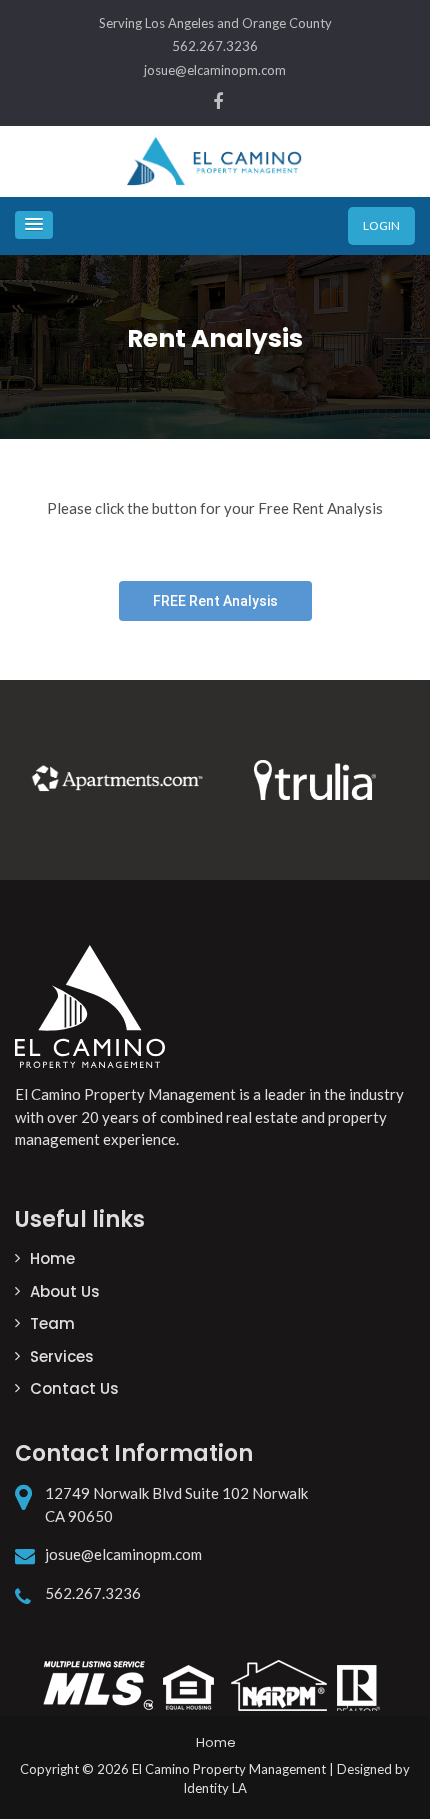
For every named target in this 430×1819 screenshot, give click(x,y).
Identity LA (215, 1788)
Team (52, 1323)
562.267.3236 (215, 46)
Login (381, 225)
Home (52, 1258)
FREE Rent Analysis (215, 601)
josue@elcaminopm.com (215, 70)
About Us (65, 1291)
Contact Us (74, 1388)
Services (62, 1356)
